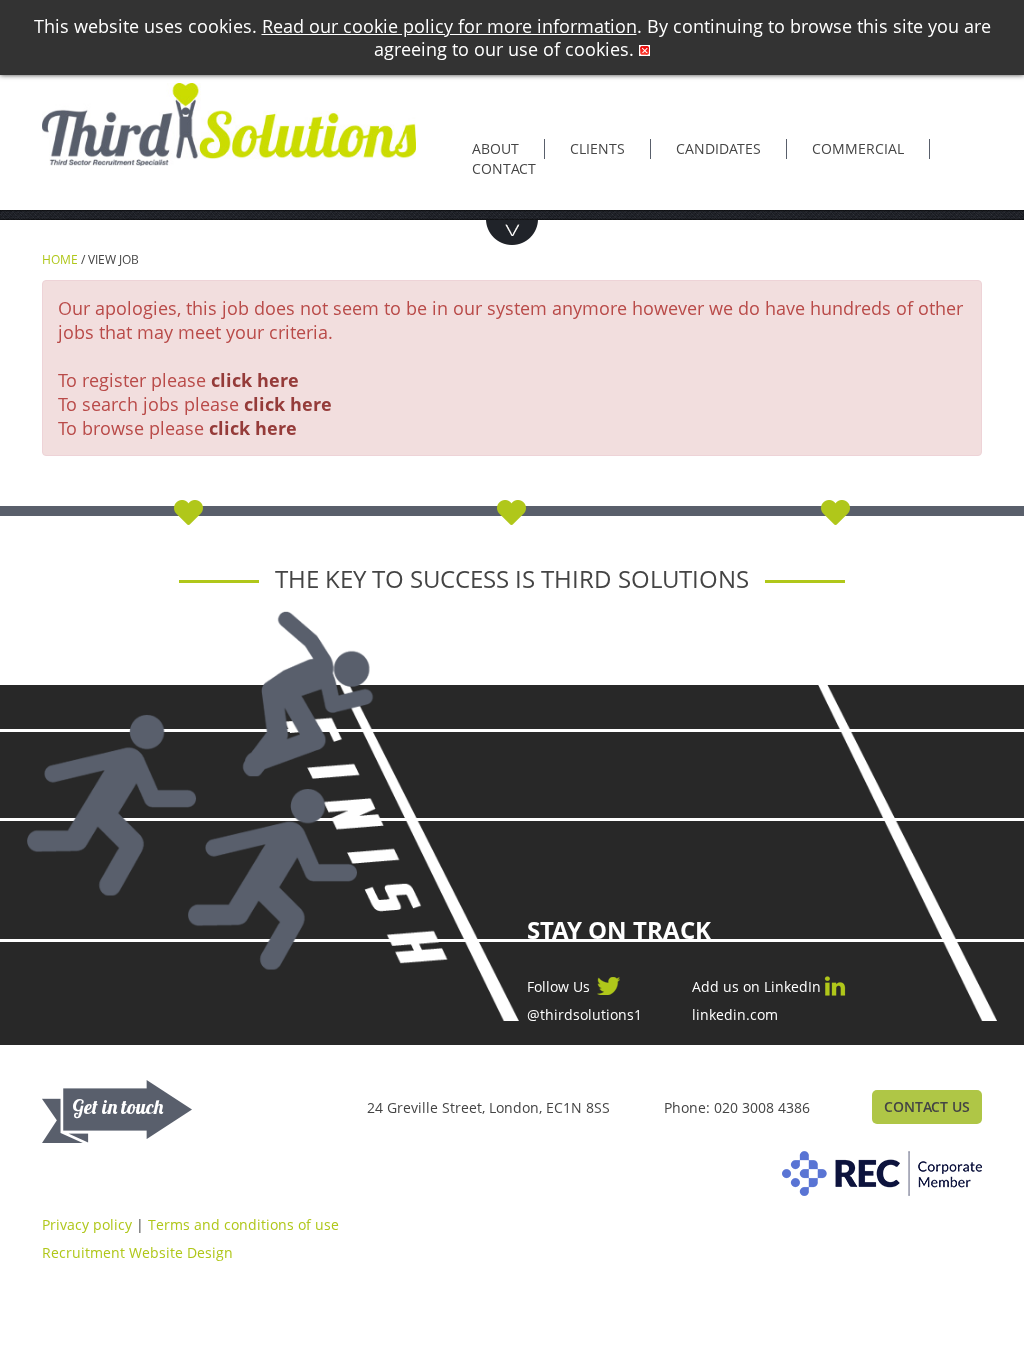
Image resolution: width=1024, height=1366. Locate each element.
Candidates (718, 148)
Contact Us (927, 1106)
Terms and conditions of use (243, 1224)
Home (60, 259)
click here (255, 380)
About (495, 148)
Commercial (858, 148)
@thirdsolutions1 (584, 1015)
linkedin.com (735, 1015)
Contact (504, 168)
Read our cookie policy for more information (449, 26)
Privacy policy (87, 1224)
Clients (597, 148)
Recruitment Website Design (137, 1252)
